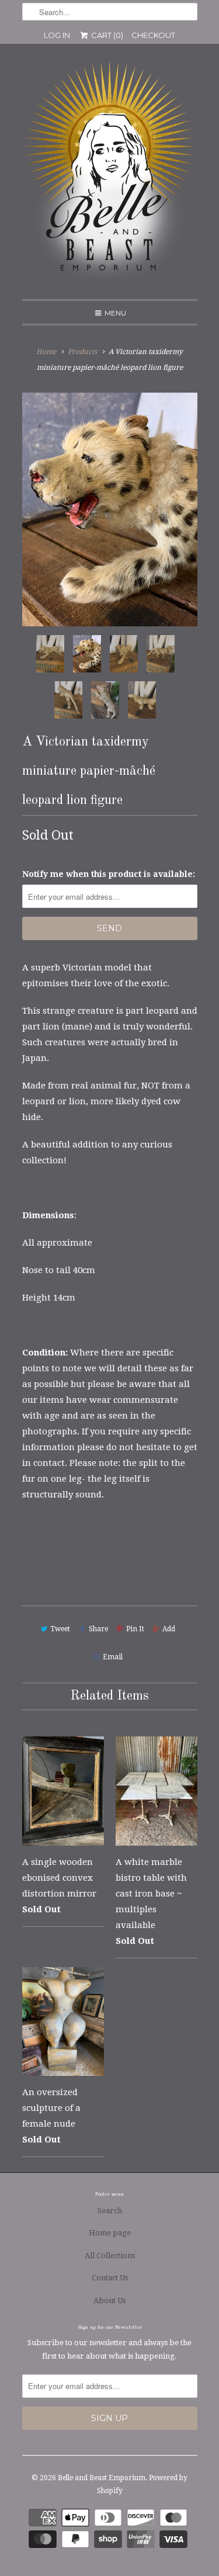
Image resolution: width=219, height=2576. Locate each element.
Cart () (106, 35)
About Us (109, 2301)
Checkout (153, 35)
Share (98, 1629)
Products (82, 352)
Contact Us (110, 2278)
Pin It (135, 1629)
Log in (57, 35)
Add (169, 1629)
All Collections (110, 2256)
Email (113, 1657)
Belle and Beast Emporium (102, 2478)
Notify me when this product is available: (109, 874)
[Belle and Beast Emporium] (110, 176)
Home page (110, 2233)
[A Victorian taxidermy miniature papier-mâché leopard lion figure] (110, 509)
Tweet (60, 1629)
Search (110, 2211)
